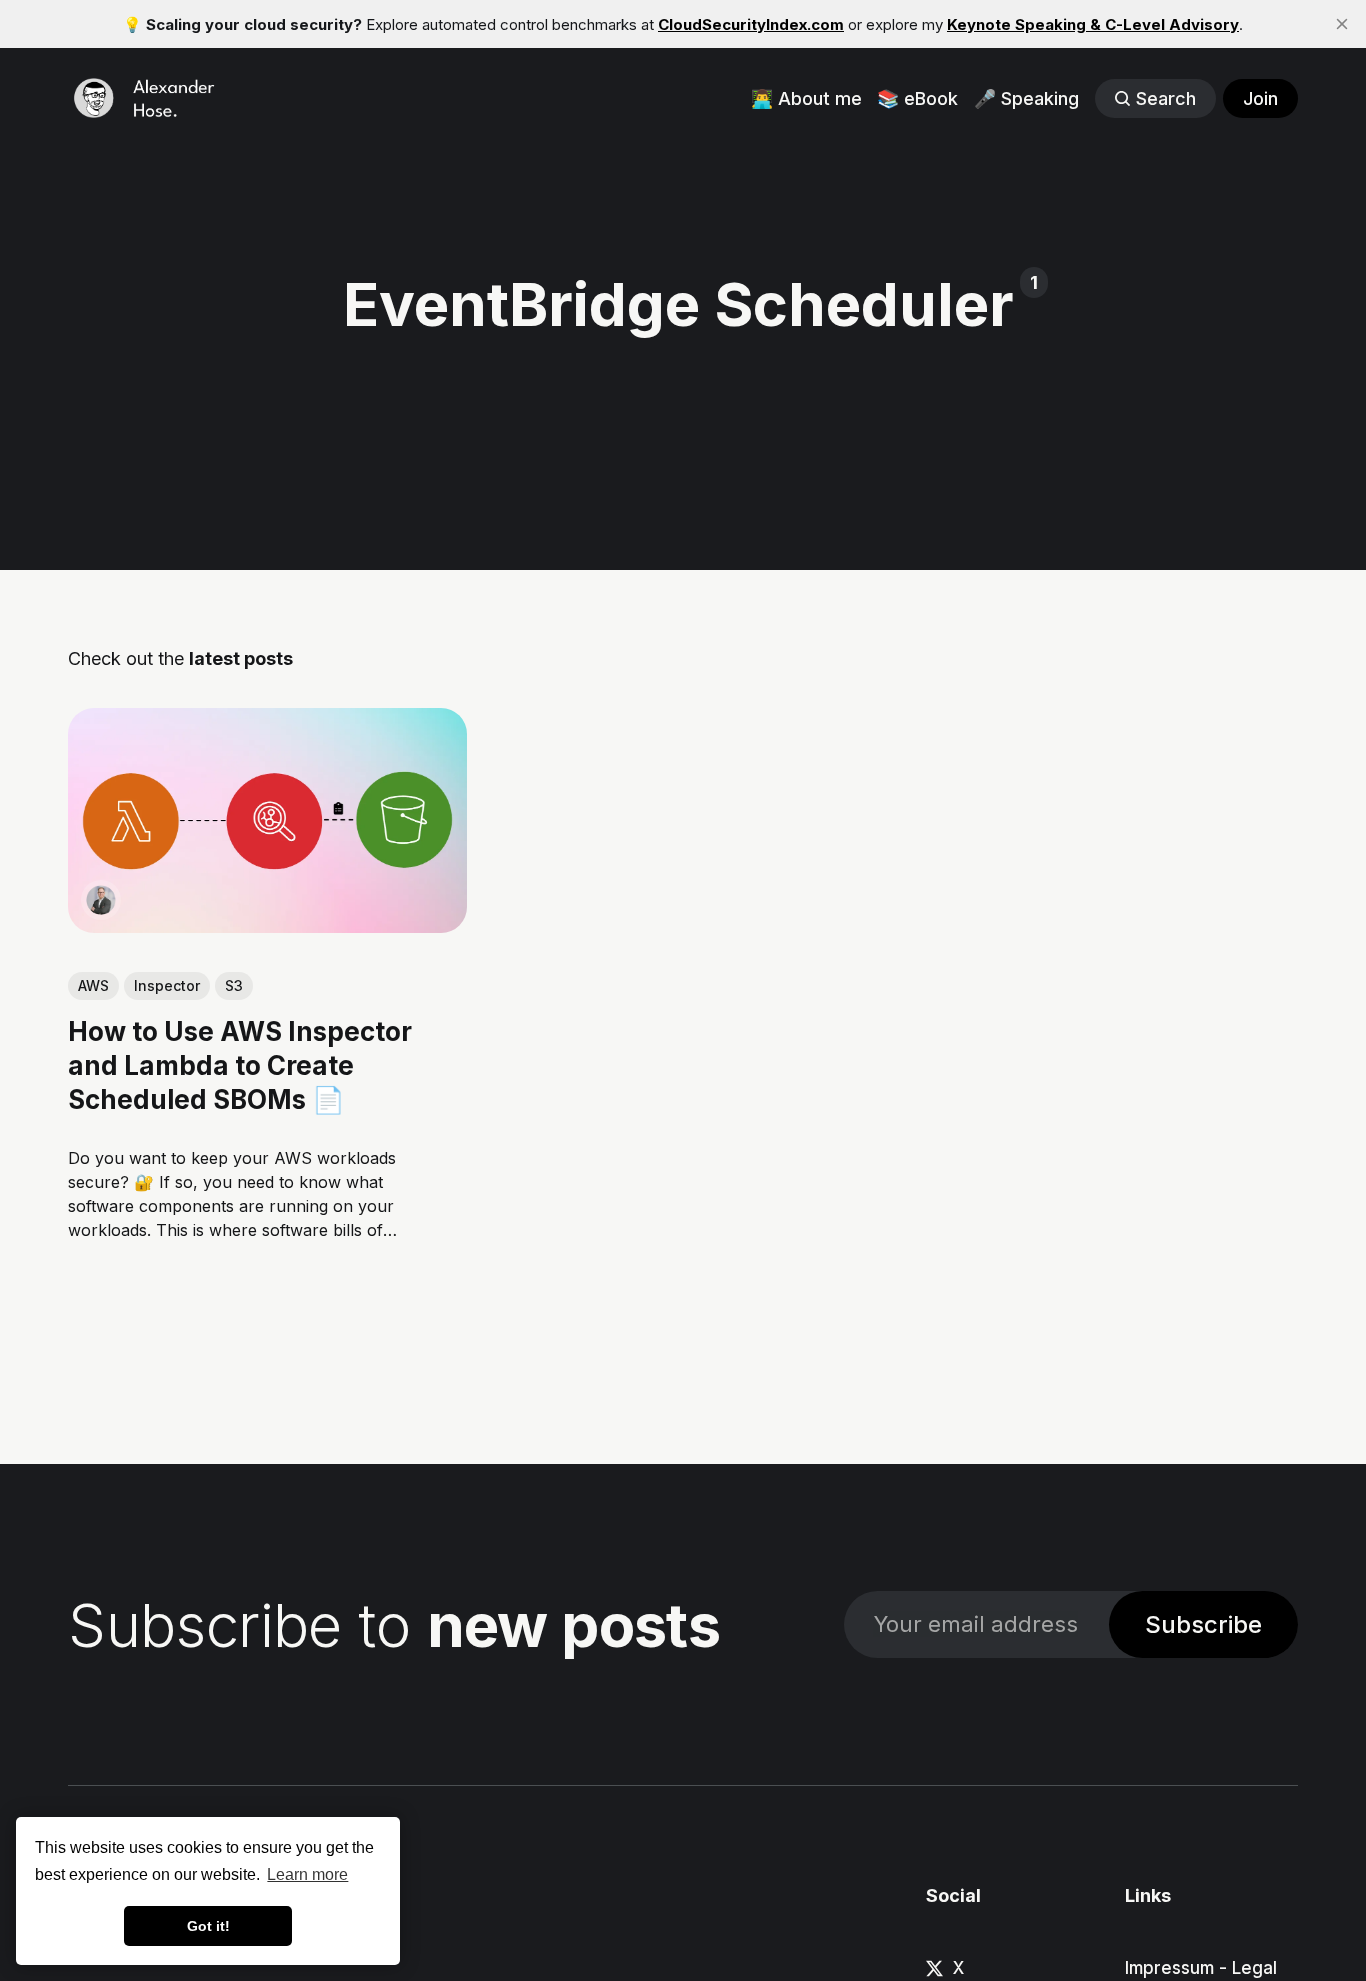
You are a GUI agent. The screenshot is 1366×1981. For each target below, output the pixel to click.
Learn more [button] (307, 1874)
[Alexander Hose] (101, 900)
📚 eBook (917, 98)
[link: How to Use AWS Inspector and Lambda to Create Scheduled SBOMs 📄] (267, 926)
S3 (234, 985)
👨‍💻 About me (806, 98)
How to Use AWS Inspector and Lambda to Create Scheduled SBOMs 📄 (240, 1065)
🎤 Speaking (1026, 98)
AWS (93, 985)
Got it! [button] (208, 1926)
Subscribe (1203, 1624)
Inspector (167, 985)
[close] (1342, 24)
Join (1260, 98)
